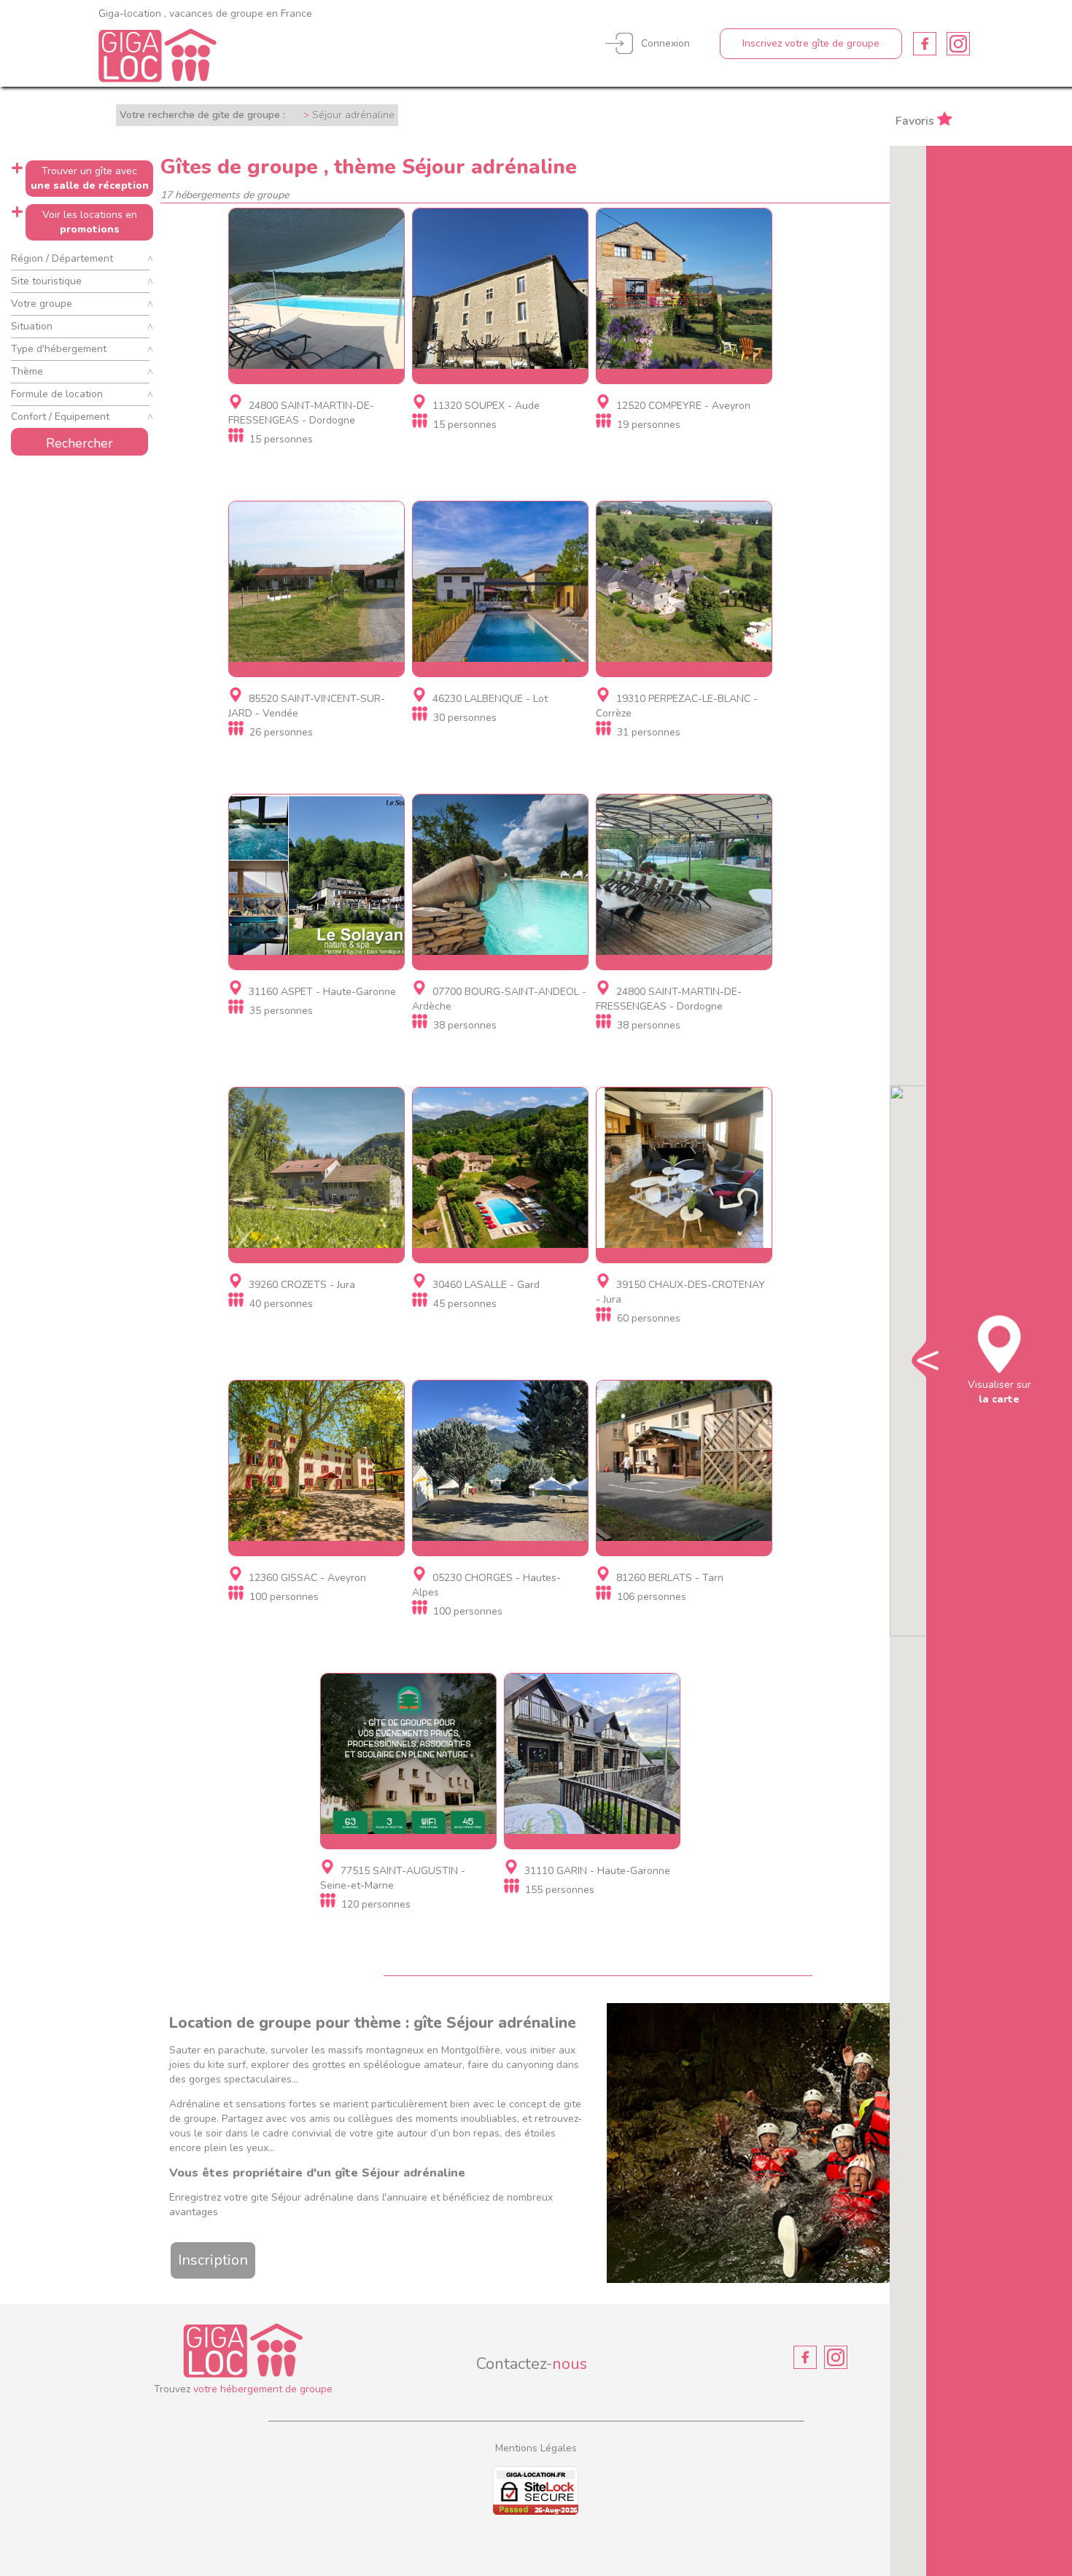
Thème (27, 371)
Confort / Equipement (60, 417)
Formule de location (57, 394)
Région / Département (62, 258)
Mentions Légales (536, 2448)
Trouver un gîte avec (90, 178)
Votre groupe (42, 304)
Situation (32, 326)
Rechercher (79, 443)
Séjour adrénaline (353, 115)
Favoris (915, 120)
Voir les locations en (90, 222)
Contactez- (532, 2364)
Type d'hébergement (59, 349)
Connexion (665, 43)
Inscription (213, 2260)
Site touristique (46, 281)
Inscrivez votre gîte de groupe (811, 43)
